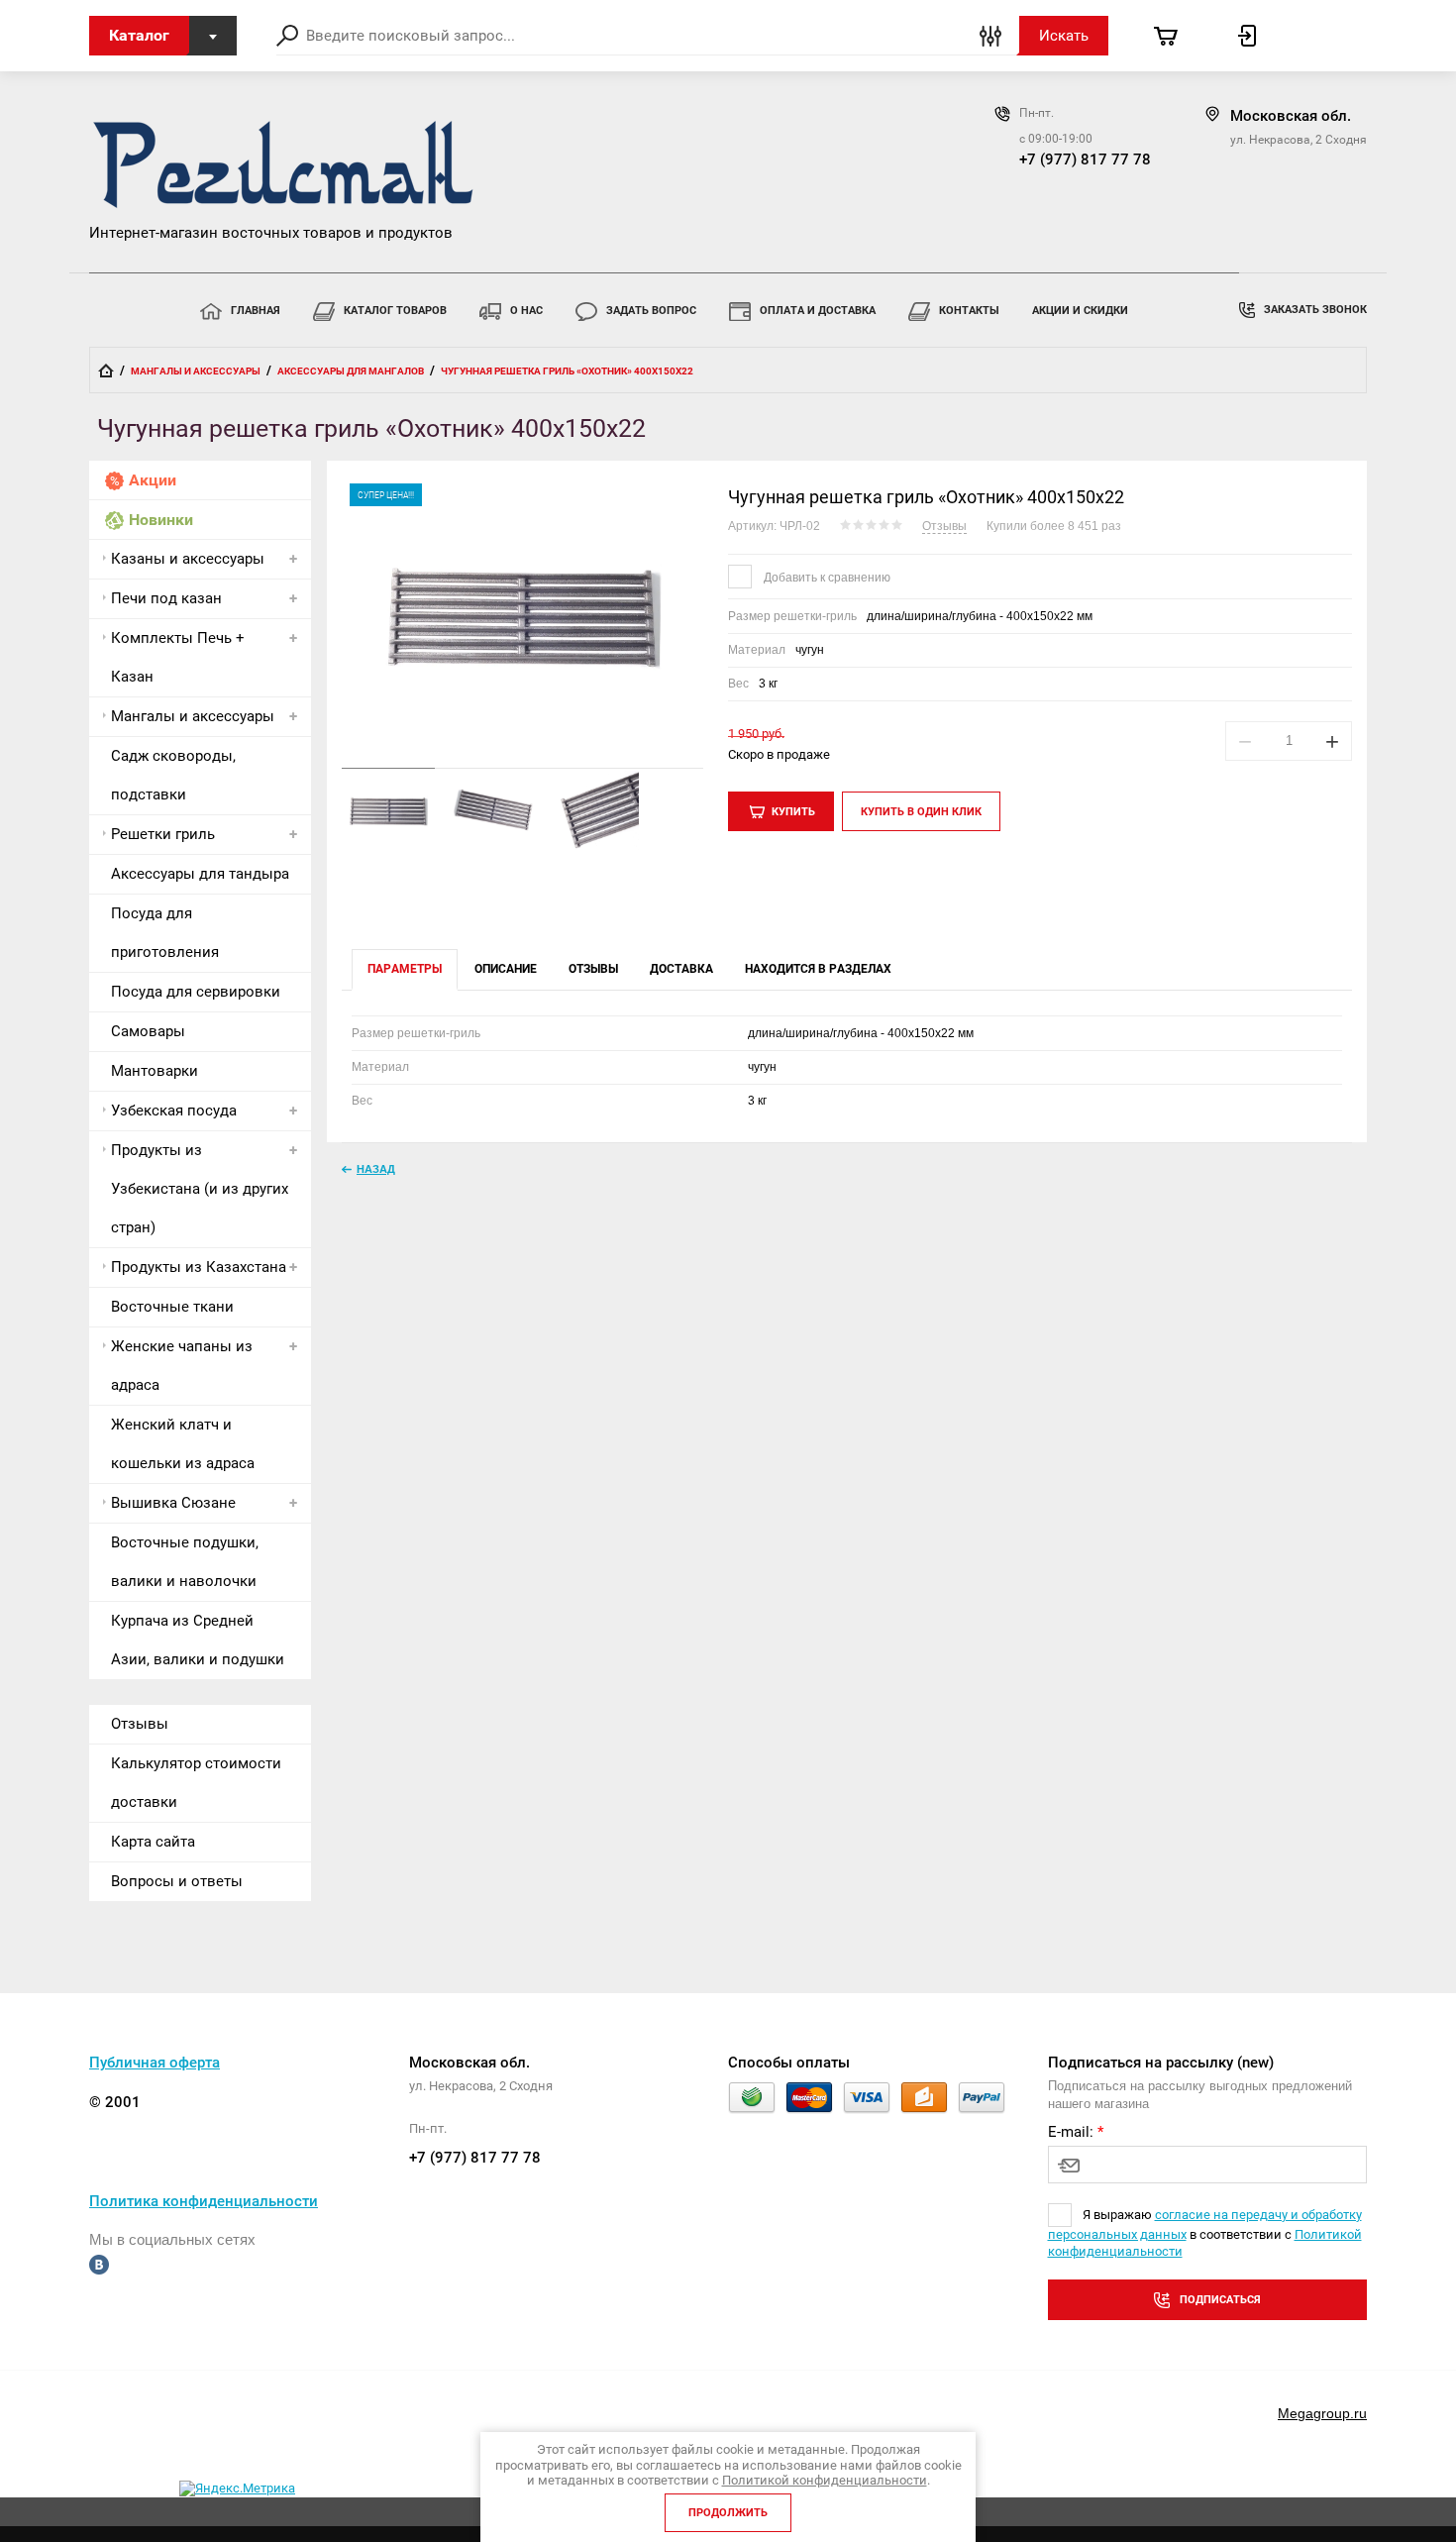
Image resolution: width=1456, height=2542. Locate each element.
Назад (376, 1169)
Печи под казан (166, 598)
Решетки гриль (163, 834)
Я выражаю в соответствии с (1205, 2233)
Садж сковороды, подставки (173, 775)
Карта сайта (153, 1842)
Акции (153, 480)
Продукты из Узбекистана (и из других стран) (200, 1189)
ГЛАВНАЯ (256, 311)
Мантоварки (155, 1071)
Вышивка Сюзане (173, 1503)
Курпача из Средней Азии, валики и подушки (198, 1640)
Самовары (148, 1031)
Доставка (681, 969)
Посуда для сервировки (196, 992)
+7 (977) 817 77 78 (1085, 159)
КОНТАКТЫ (969, 311)
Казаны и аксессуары (188, 559)
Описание (506, 969)
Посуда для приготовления (165, 933)
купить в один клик (921, 812)
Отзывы (140, 1724)
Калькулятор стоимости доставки (196, 1783)
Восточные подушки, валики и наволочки (185, 1562)
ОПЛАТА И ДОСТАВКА (818, 311)
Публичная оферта (155, 2063)
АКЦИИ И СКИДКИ (1080, 311)
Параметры (405, 969)
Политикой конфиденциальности (825, 2480)
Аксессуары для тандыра (200, 874)
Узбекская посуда (174, 1111)
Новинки (161, 520)
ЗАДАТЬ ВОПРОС (651, 311)
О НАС (526, 311)
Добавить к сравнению (826, 578)
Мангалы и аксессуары (193, 716)
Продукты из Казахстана (199, 1267)
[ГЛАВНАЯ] (106, 371)
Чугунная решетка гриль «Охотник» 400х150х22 (926, 497)
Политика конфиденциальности (204, 2201)
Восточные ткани (172, 1307)
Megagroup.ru (1322, 2413)
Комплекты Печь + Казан (178, 657)
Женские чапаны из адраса (182, 1366)
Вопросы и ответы (177, 1881)
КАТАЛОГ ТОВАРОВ (395, 311)
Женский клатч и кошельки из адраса (183, 1444)
